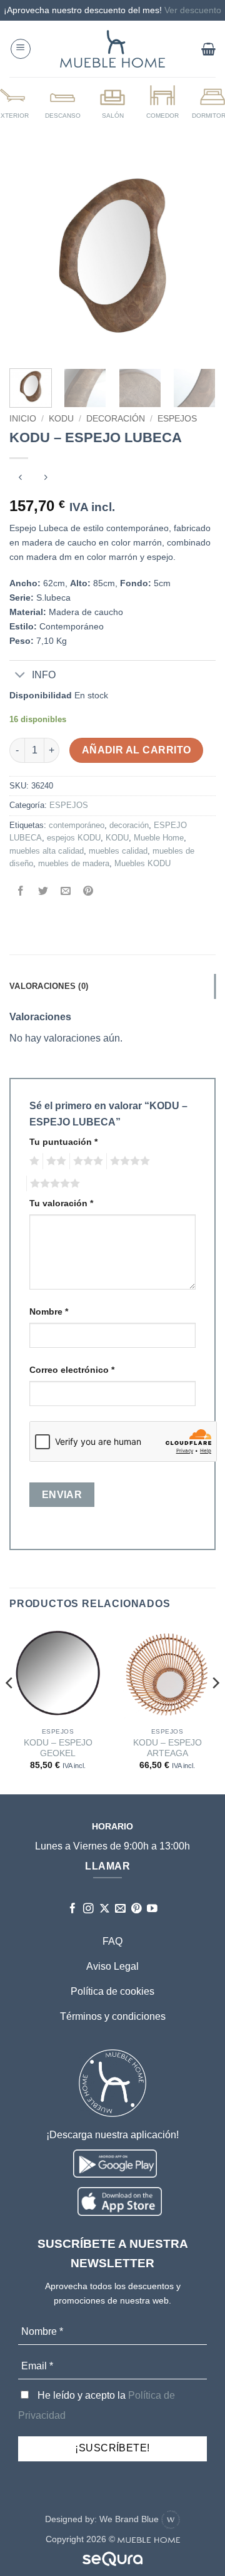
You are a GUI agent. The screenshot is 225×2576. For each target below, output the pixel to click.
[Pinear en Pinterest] (88, 892)
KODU (61, 419)
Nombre (49, 1311)
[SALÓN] (112, 101)
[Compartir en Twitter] (43, 892)
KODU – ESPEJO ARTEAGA (167, 1748)
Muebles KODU (142, 863)
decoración (129, 825)
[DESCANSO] (62, 101)
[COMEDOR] (162, 101)
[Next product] (20, 479)
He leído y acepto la (97, 2405)
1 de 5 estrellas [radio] (33, 1161)
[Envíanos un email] (120, 1909)
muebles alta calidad (47, 851)
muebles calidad (118, 851)
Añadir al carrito (137, 750)
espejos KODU (74, 838)
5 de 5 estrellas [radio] (53, 1184)
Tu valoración (61, 1203)
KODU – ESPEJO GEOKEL (58, 1748)
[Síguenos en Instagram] (88, 1909)
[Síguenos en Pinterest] (137, 1909)
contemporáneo (77, 825)
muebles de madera (74, 863)
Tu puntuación (63, 1142)
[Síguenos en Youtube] (152, 1909)
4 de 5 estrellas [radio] (128, 1161)
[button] (21, 49)
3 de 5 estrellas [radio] (86, 1161)
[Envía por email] (66, 892)
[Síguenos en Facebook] (73, 1909)
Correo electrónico (72, 1370)
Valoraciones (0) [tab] (49, 986)
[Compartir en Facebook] (21, 892)
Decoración (116, 419)
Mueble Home (159, 838)
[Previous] (29, 256)
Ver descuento (193, 10)
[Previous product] (45, 479)
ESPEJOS (177, 419)
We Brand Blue (130, 2519)
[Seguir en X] (105, 1909)
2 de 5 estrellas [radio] (54, 1161)
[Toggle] (20, 676)
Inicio (23, 419)
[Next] (196, 256)
